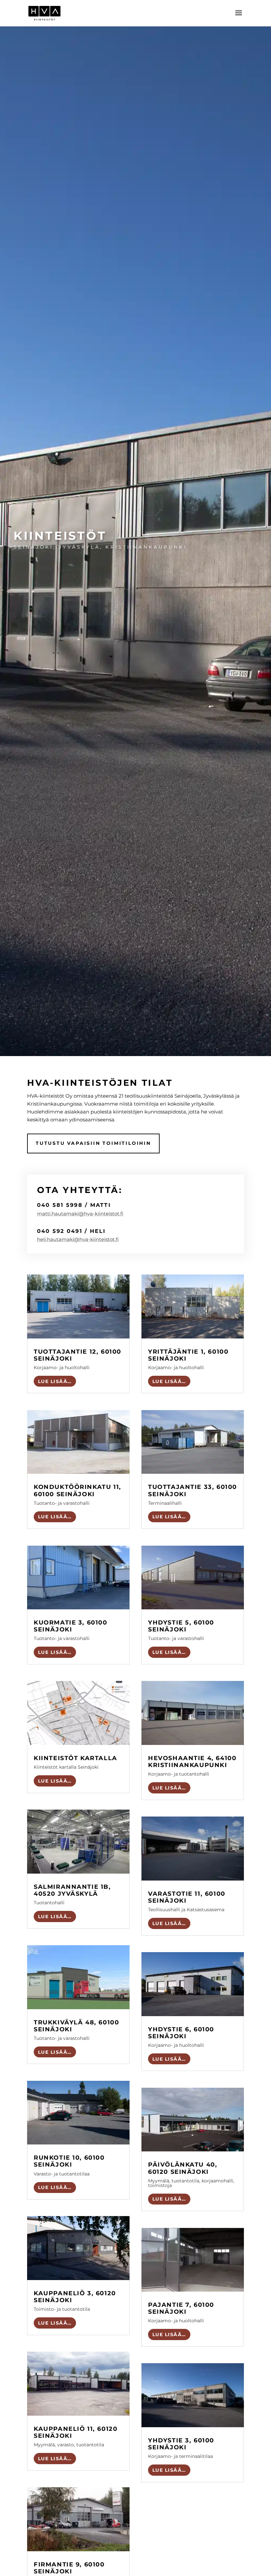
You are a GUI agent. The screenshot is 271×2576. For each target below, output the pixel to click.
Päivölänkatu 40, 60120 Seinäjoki (183, 2168)
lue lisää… (55, 1381)
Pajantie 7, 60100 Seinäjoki (181, 2308)
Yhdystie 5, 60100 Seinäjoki (181, 1626)
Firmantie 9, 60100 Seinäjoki (69, 2568)
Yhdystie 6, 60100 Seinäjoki (181, 2033)
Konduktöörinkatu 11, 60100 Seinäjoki (77, 1490)
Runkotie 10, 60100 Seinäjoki (69, 2161)
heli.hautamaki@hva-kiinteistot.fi (78, 1239)
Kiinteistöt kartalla (76, 1758)
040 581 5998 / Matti (74, 1205)
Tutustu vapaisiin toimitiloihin (93, 1143)
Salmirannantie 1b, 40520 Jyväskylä (72, 1890)
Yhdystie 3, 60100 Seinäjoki (181, 2444)
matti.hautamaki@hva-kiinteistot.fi (80, 1214)
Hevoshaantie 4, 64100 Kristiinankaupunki (192, 1761)
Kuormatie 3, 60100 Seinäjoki (71, 1626)
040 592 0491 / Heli (71, 1231)
